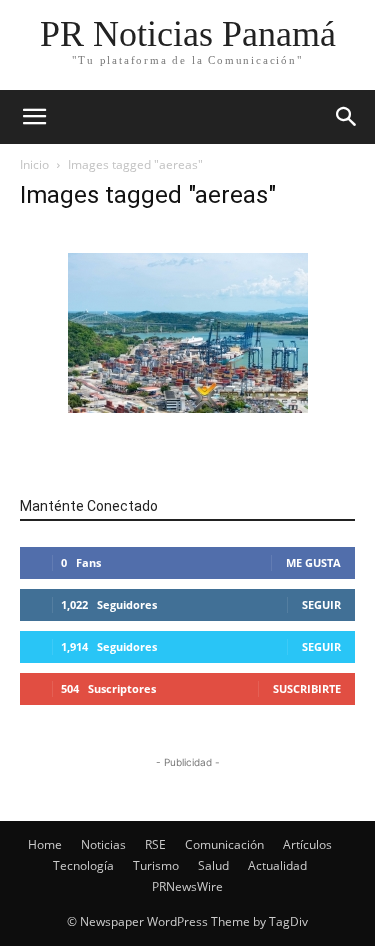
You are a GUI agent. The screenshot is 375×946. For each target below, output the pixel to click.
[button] (347, 117)
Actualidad (277, 865)
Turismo (156, 865)
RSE (155, 844)
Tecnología (83, 865)
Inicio (34, 164)
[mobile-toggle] (34, 117)
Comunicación (224, 844)
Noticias (103, 844)
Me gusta (313, 562)
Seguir (321, 604)
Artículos (307, 844)
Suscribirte (307, 688)
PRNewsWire (187, 886)
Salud (213, 865)
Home (45, 844)
